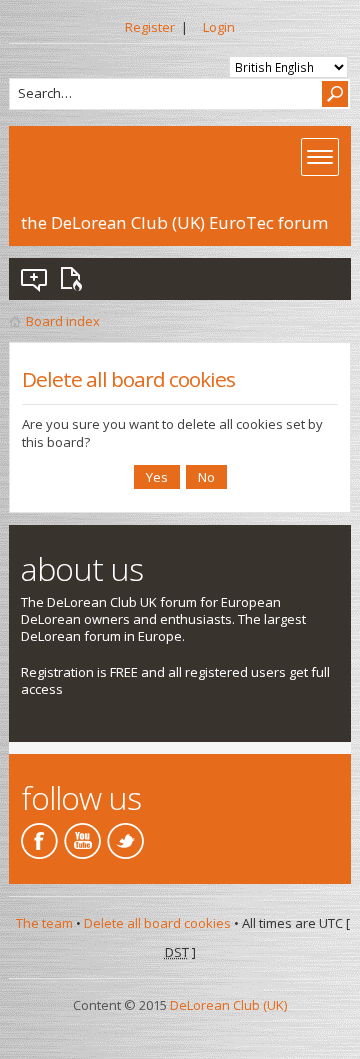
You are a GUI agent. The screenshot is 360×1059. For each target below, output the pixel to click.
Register (150, 27)
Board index (63, 321)
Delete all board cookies (157, 923)
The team (44, 923)
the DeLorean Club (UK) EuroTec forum (174, 222)
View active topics (75, 279)
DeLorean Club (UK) (228, 1005)
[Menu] (320, 157)
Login (219, 27)
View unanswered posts (35, 279)
